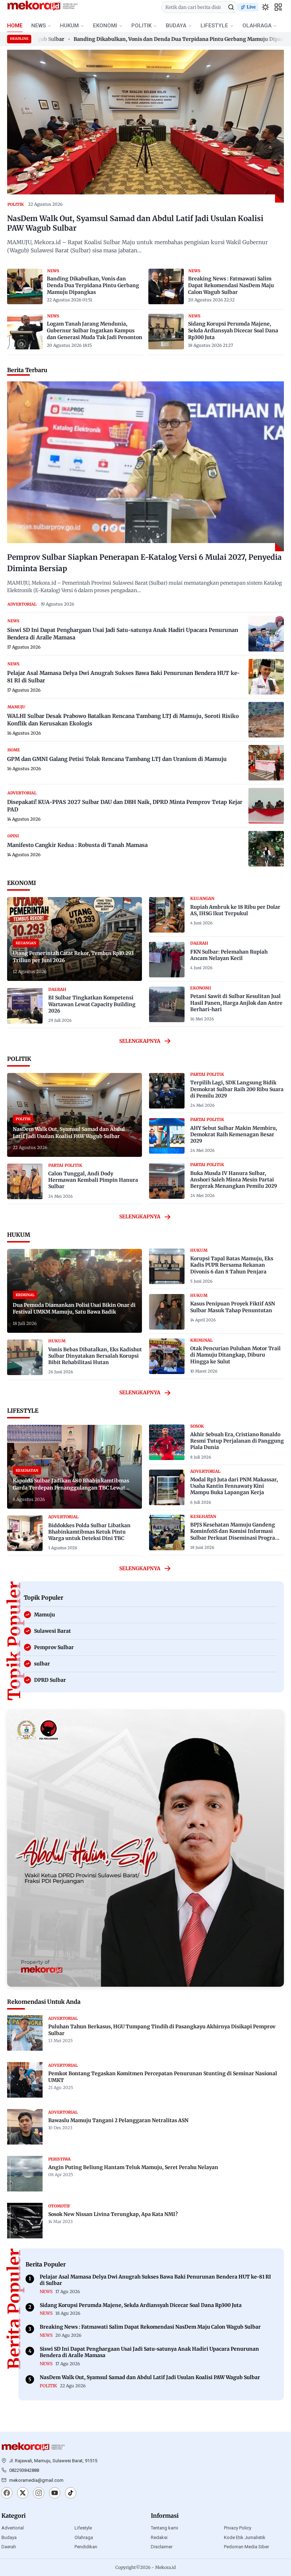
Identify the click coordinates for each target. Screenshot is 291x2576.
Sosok (197, 1426)
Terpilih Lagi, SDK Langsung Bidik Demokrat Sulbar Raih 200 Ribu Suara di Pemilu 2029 (237, 1089)
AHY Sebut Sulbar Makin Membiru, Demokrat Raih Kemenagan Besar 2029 (234, 1134)
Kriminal (201, 1340)
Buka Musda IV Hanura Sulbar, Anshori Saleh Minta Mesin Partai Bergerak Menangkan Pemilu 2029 (234, 1180)
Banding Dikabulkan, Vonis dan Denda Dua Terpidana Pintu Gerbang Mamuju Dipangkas (150, 39)
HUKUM (69, 26)
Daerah (9, 2547)
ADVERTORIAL (22, 604)
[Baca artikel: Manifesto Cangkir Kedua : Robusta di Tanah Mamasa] (266, 849)
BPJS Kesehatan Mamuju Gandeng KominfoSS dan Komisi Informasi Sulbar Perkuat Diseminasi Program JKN (235, 1534)
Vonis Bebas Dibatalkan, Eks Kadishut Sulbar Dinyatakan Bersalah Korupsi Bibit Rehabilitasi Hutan (95, 1356)
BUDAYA (176, 26)
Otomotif (59, 2206)
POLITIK (141, 26)
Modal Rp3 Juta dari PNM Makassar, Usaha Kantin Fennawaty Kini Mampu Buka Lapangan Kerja (234, 1486)
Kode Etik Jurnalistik (245, 2537)
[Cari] (231, 7)
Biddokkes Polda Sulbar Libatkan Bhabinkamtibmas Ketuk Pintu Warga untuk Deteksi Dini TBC (89, 1532)
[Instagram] (39, 2494)
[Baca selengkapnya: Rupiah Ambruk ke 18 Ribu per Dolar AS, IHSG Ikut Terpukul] (167, 915)
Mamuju (16, 707)
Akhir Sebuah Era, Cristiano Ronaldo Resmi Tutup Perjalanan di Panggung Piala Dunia (237, 1441)
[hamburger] (278, 7)
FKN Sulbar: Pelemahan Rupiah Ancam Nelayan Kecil (229, 955)
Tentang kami (164, 2528)
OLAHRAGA (257, 26)
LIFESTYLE (214, 26)
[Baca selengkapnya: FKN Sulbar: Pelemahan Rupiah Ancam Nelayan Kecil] (167, 960)
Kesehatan (203, 1517)
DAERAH (57, 989)
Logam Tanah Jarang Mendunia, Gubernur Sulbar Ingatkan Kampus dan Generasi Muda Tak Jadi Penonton (95, 331)
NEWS (39, 26)
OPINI (13, 836)
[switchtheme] (265, 7)
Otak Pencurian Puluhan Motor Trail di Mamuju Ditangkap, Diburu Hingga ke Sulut (235, 1355)
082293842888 (24, 2470)
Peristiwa (59, 2159)
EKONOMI (105, 26)
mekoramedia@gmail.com (36, 2480)
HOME (15, 26)
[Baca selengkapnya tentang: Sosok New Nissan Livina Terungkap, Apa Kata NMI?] (25, 2221)
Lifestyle (83, 2528)
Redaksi (159, 2537)
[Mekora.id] (33, 2447)
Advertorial (13, 2528)
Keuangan (202, 898)
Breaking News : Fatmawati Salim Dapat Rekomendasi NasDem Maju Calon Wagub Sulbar (231, 285)
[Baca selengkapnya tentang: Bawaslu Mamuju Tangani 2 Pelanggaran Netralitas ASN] (25, 2127)
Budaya (9, 2537)
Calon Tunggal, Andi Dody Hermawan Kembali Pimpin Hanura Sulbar (93, 1180)
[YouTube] (55, 2494)
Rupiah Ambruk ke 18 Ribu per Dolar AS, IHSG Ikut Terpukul (235, 910)
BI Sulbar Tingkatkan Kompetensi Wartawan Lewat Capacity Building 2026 (92, 1004)
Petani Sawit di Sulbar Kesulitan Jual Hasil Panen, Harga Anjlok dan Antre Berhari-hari (236, 1003)
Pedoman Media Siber (246, 2547)
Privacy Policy (238, 2528)
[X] (23, 2494)
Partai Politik (65, 1165)
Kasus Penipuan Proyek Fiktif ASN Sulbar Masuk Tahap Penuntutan (233, 1307)
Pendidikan (86, 2547)
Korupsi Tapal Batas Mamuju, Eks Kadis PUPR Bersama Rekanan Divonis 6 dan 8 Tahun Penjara (232, 1265)
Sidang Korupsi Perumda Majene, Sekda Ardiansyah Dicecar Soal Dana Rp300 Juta (233, 331)
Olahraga (84, 2537)
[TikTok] (71, 2494)
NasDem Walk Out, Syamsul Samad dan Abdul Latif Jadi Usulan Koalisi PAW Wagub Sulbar (135, 223)
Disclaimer (162, 2547)
